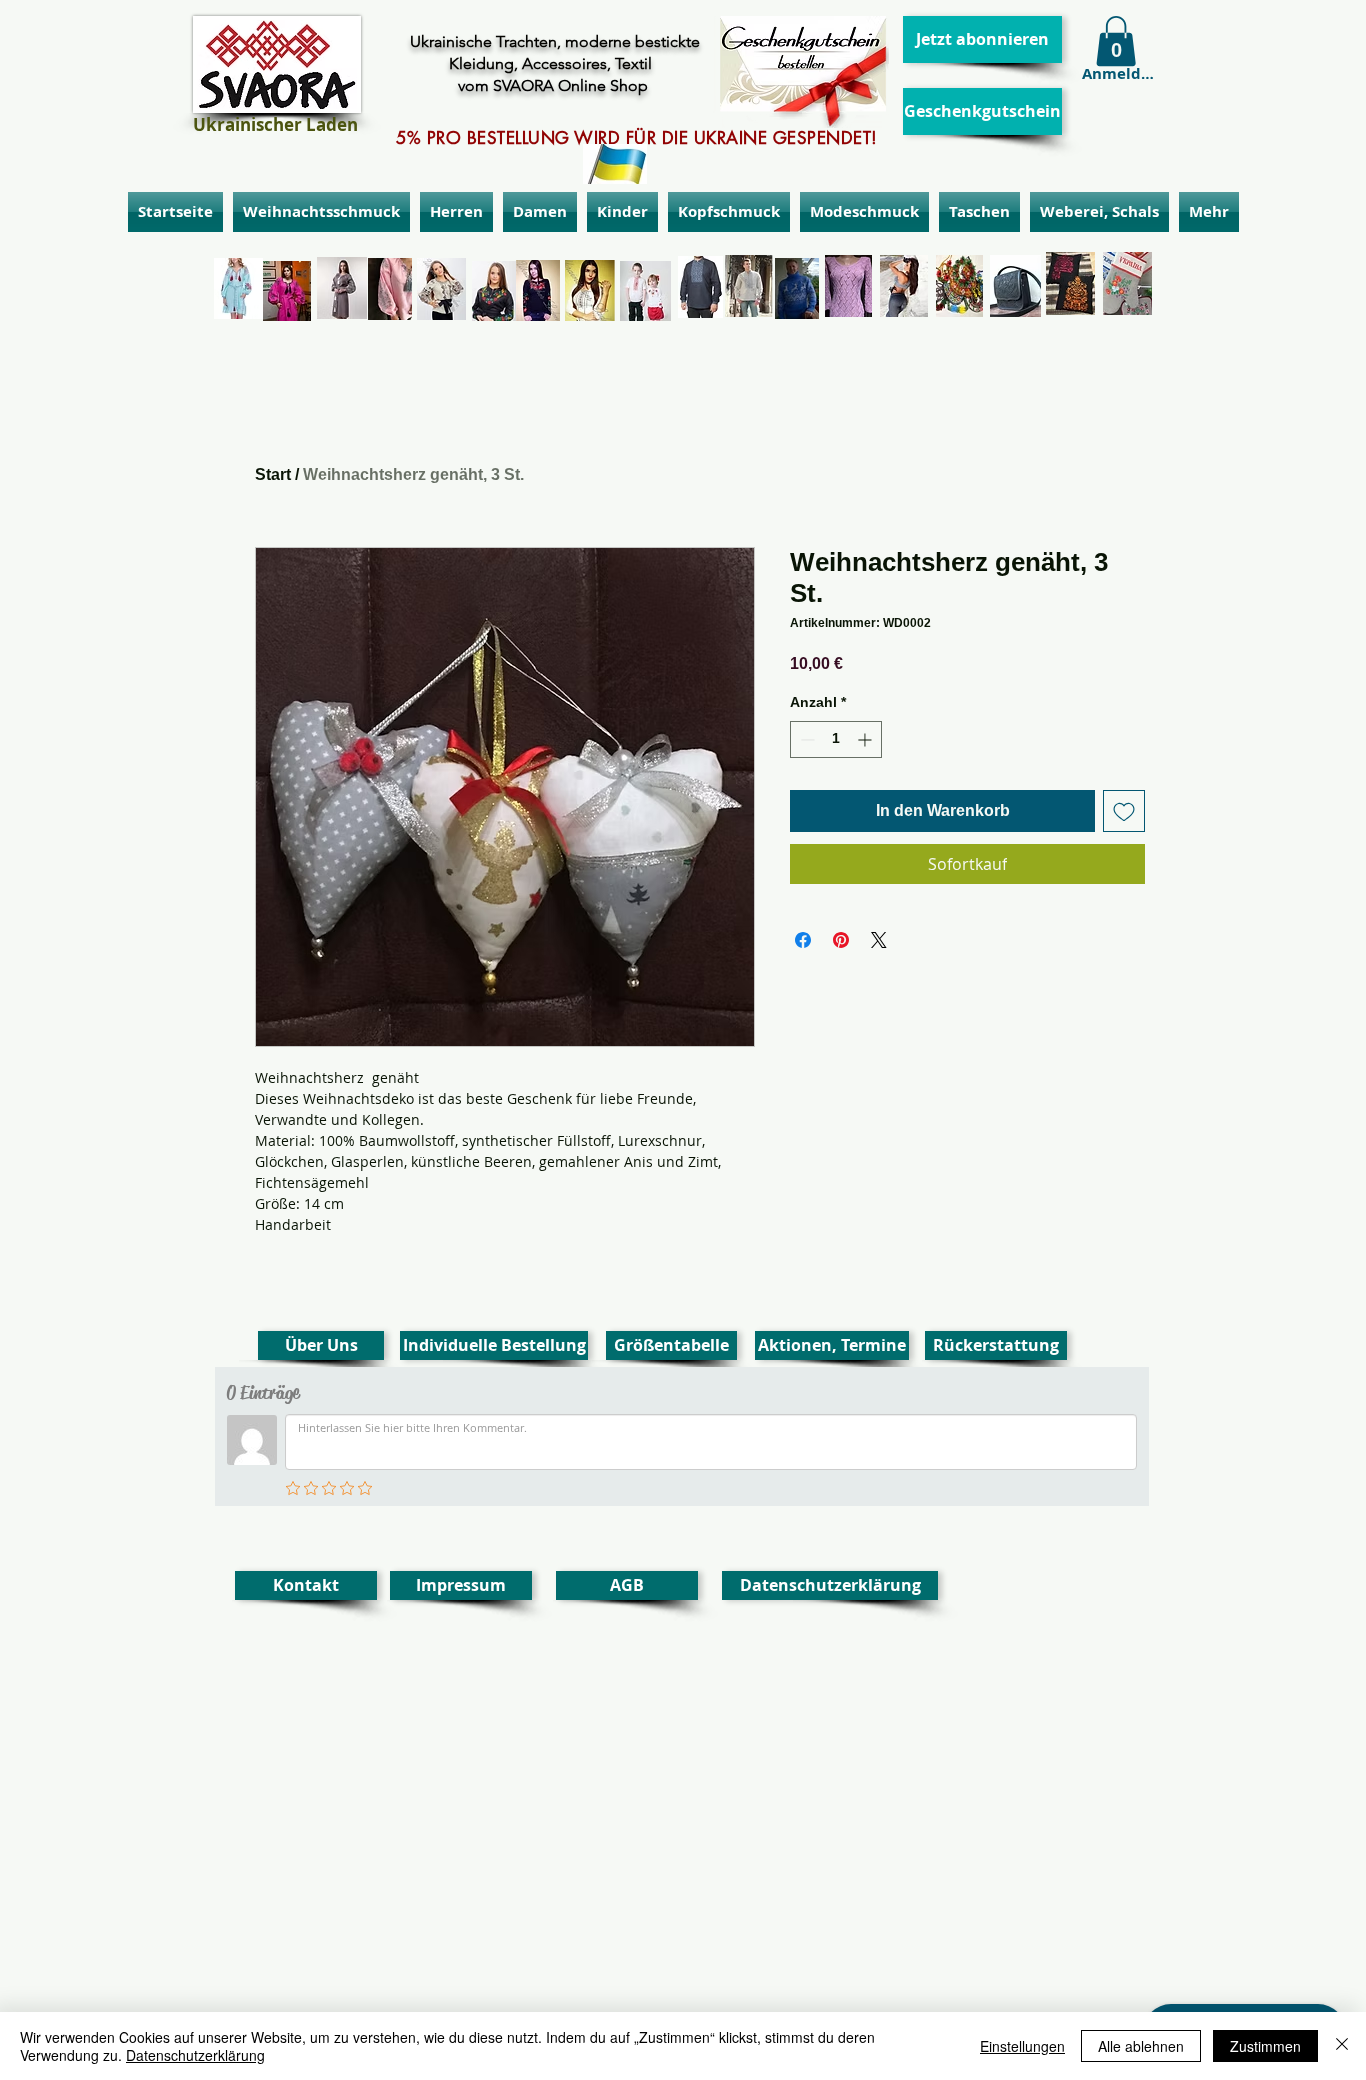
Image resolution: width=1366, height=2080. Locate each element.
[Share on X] (879, 940)
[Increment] (866, 739)
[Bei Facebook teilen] (803, 940)
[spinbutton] (836, 739)
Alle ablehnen (1141, 2046)
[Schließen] (1342, 2046)
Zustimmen (1265, 2046)
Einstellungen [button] (1022, 2046)
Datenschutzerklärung (195, 2055)
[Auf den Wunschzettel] (1124, 811)
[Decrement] (805, 739)
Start (273, 474)
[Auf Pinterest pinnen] (841, 940)
